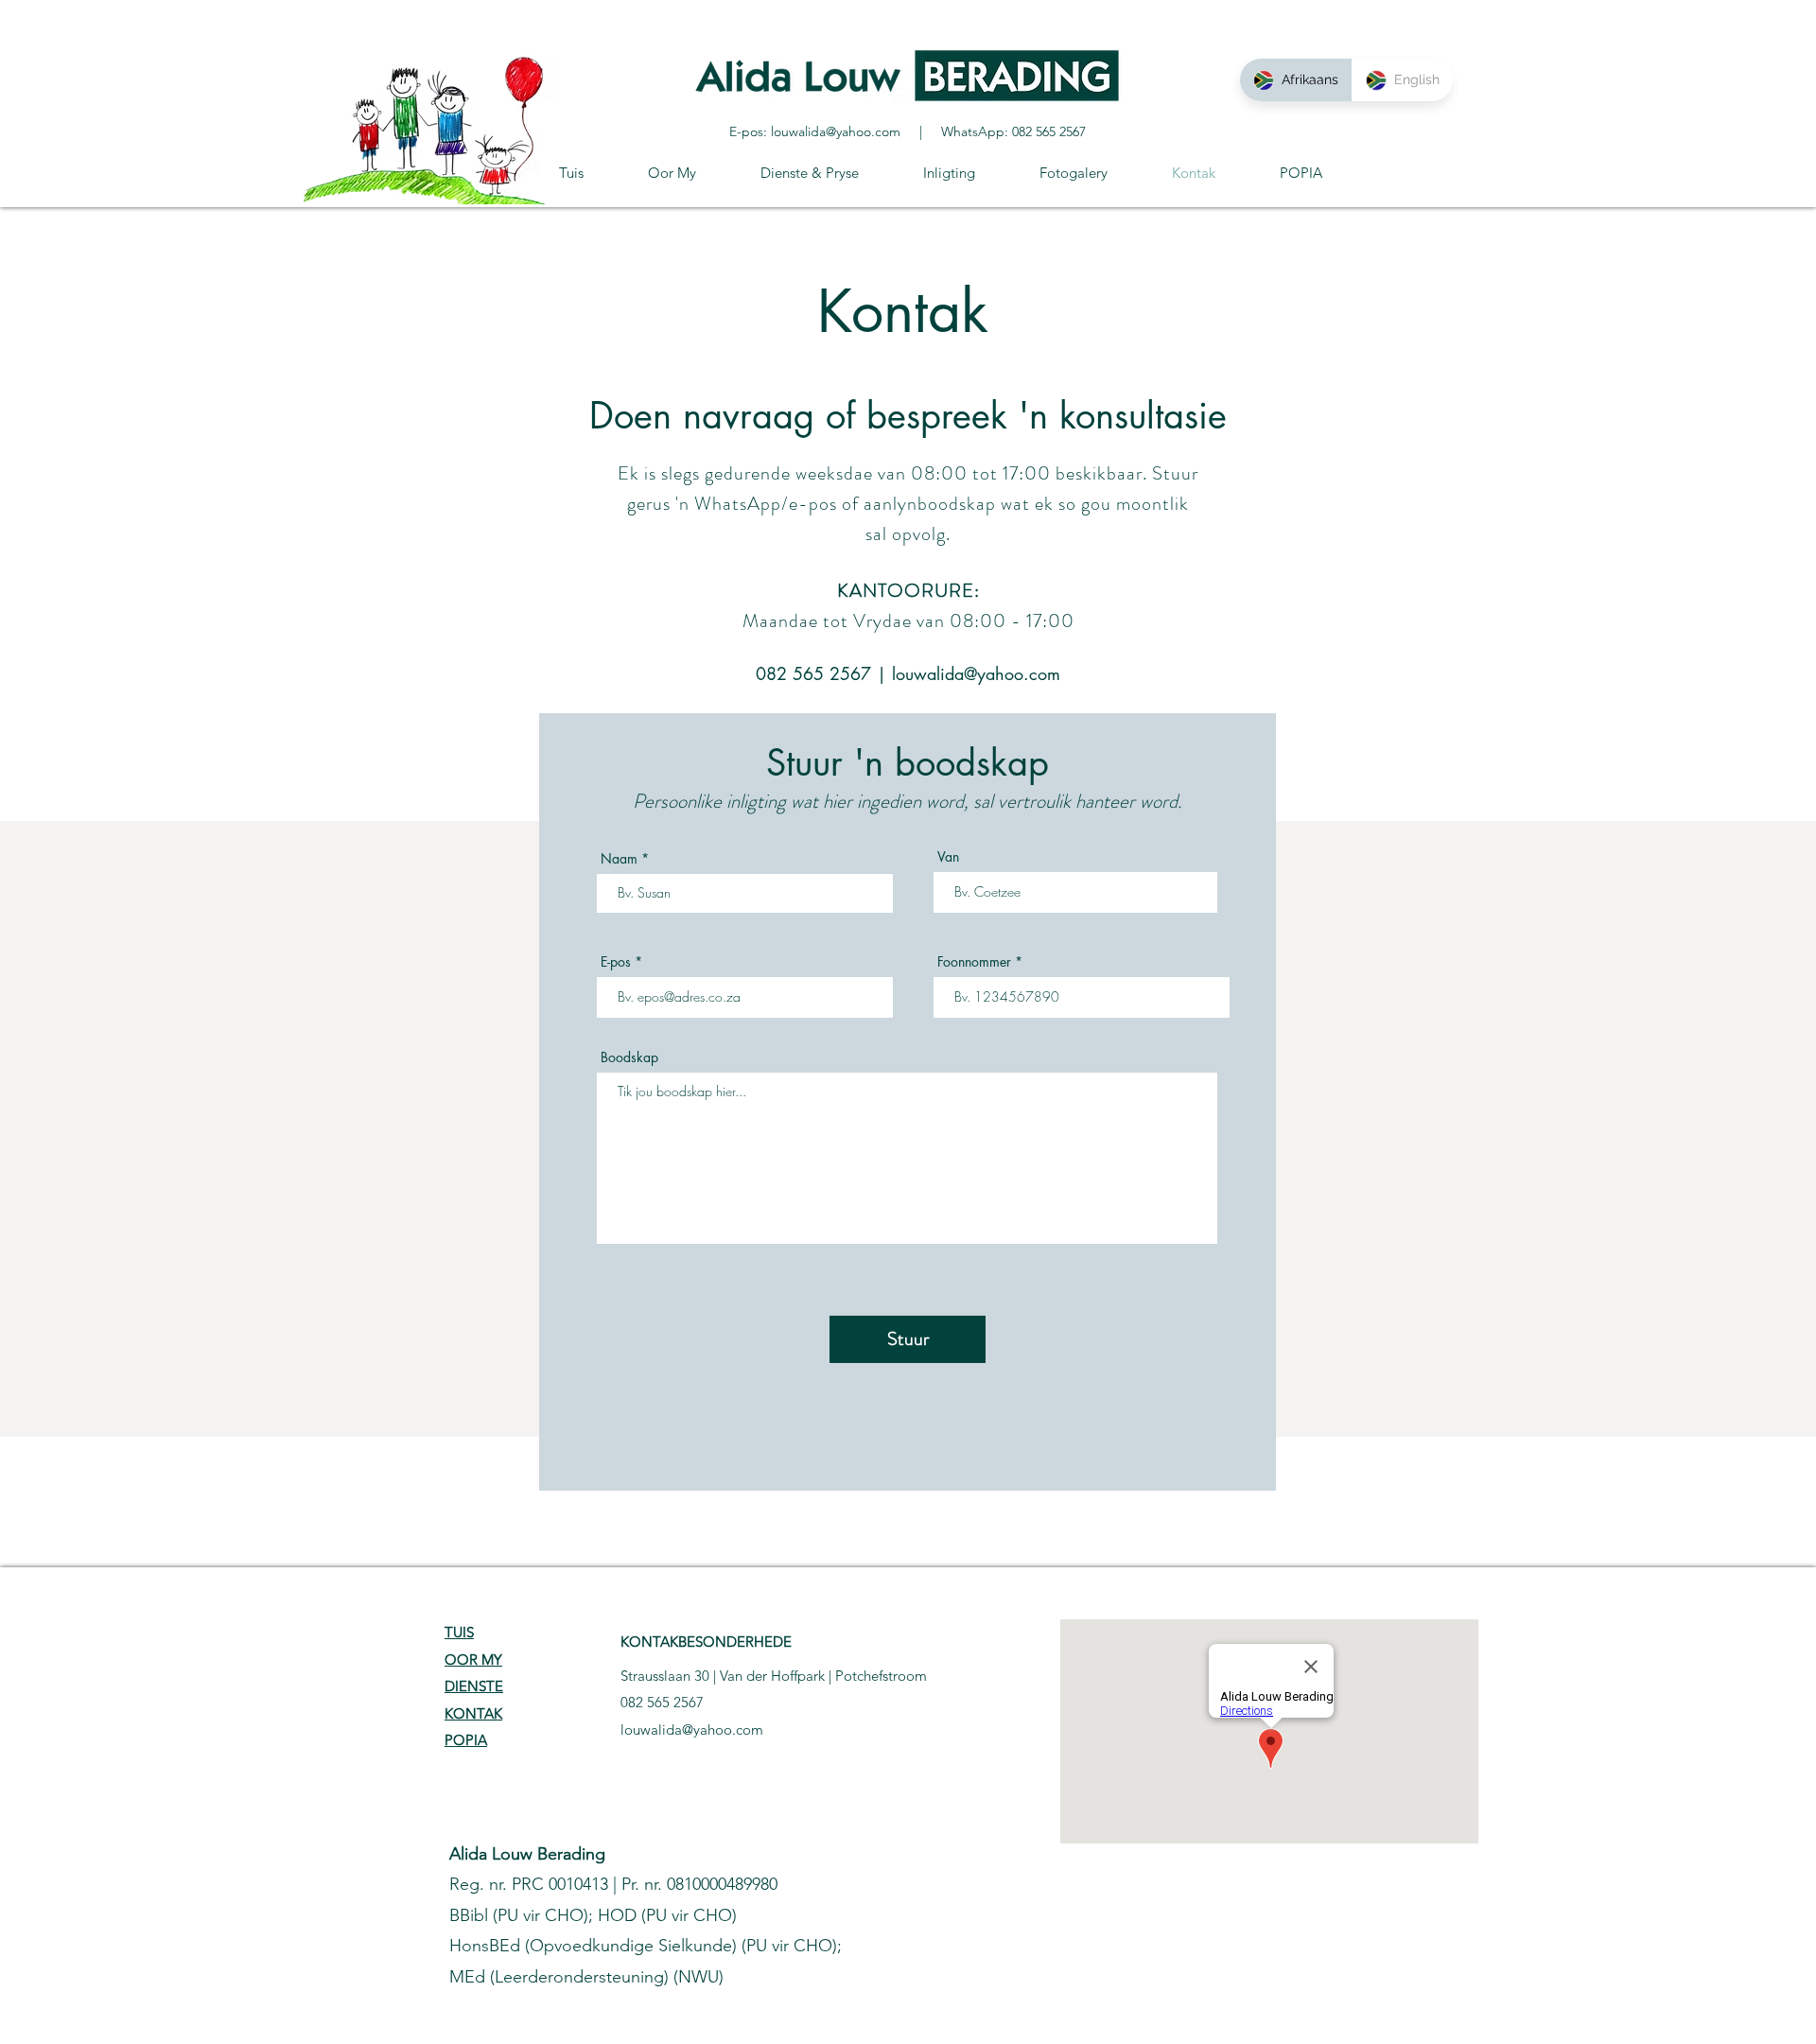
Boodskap (629, 1057)
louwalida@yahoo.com (836, 131)
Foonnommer (974, 962)
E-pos (616, 962)
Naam (619, 859)
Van (948, 857)
